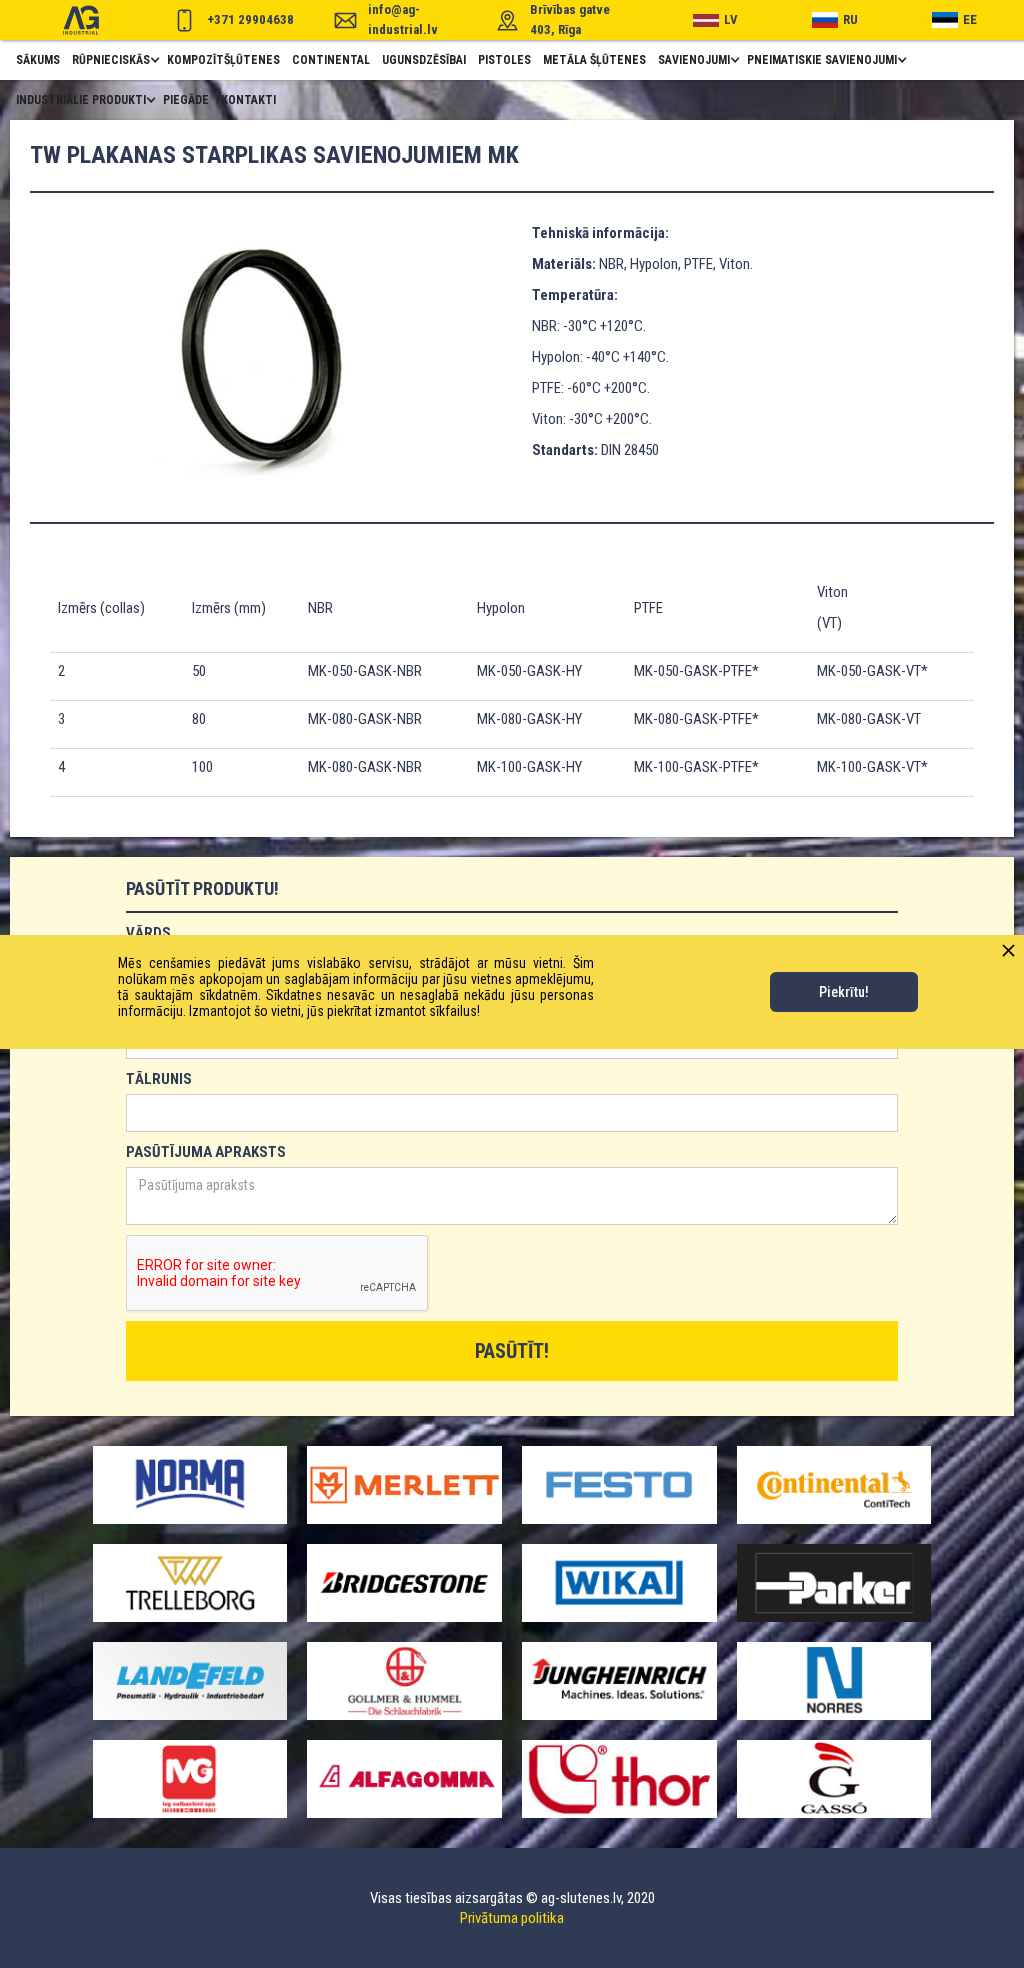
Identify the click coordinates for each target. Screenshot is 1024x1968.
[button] (113, 60)
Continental (331, 60)
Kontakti (248, 100)
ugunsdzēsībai (424, 60)
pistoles (504, 60)
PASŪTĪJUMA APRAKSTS (206, 1152)
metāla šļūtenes (594, 60)
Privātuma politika (512, 1918)
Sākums (38, 60)
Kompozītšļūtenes (223, 60)
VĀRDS (148, 933)
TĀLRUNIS (159, 1079)
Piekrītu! (844, 992)
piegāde (186, 100)
